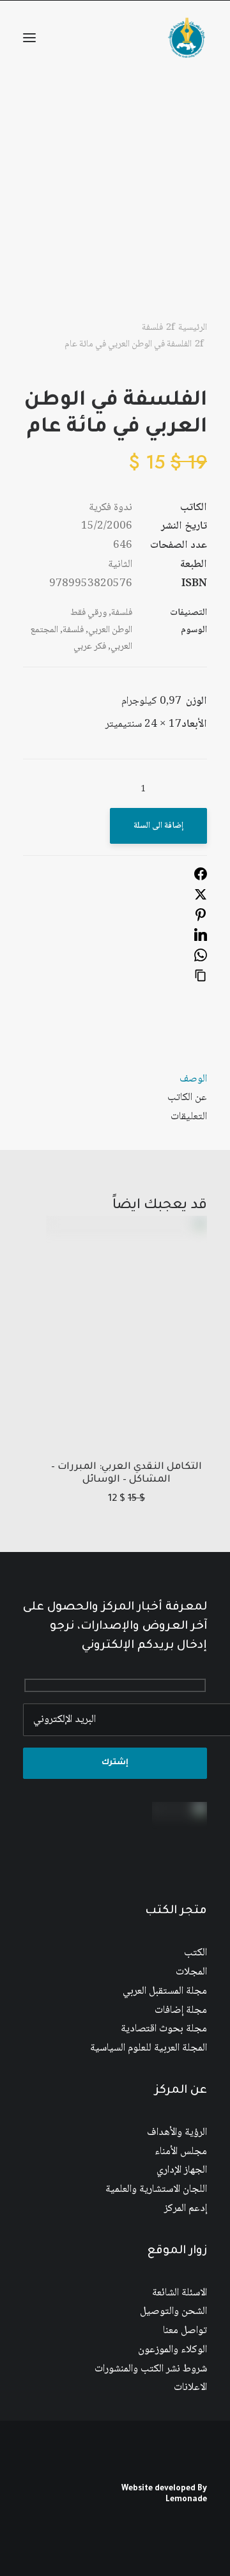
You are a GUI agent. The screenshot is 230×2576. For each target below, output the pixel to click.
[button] (29, 38)
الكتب (195, 1953)
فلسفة (152, 328)
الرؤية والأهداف (177, 2133)
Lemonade (186, 2500)
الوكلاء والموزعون (172, 2350)
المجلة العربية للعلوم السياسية (149, 2048)
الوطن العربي (110, 630)
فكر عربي (90, 647)
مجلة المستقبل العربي (165, 1991)
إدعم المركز (186, 2209)
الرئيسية (193, 328)
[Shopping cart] (67, 38)
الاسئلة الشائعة (180, 2293)
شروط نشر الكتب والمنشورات (151, 2369)
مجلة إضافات (181, 2011)
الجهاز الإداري (182, 2170)
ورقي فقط (88, 613)
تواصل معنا (185, 2331)
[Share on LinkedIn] (201, 939)
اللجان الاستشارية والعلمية (156, 2190)
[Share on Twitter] (201, 898)
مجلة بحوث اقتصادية (164, 2029)
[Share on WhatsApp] (201, 959)
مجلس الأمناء (181, 2152)
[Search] (88, 38)
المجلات (191, 1972)
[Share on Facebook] (201, 878)
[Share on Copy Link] (201, 980)
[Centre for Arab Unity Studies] (187, 38)
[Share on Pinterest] (201, 919)
